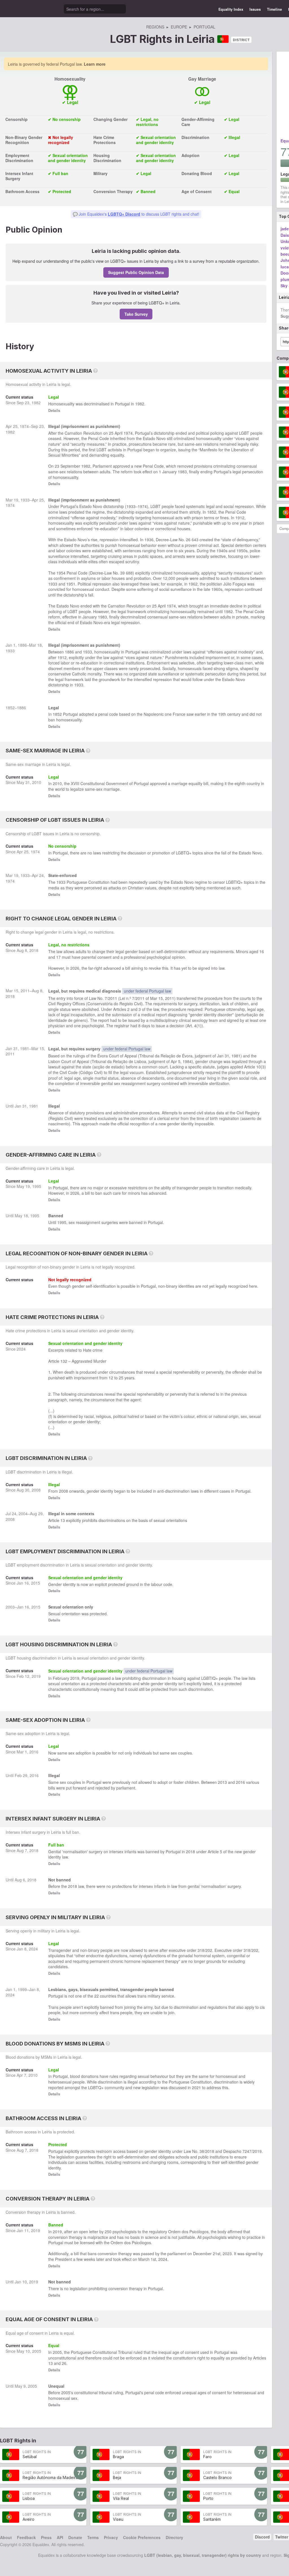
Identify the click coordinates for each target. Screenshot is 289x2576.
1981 (25, 1048)
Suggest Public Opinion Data (136, 272)
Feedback (26, 2537)
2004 (23, 1514)
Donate (75, 2537)
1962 (193, 584)
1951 (71, 584)
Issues (255, 9)
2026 (75, 968)
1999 (22, 1989)
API (60, 2537)
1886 (22, 645)
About (6, 2537)
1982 (36, 403)
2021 (196, 2087)
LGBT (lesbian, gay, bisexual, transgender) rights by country (203, 2555)
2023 (227, 2254)
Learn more (95, 64)
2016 (34, 1752)
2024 (21, 1349)
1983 (182, 472)
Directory (174, 2537)
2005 (37, 2351)
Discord (262, 2537)
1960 (216, 589)
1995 (37, 1186)
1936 (149, 540)
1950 (241, 551)
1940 (221, 551)
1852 (212, 512)
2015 (36, 1583)
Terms (93, 2537)
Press (46, 2537)
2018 (34, 950)
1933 (25, 500)
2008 (36, 1490)
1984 (187, 1061)
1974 (24, 426)
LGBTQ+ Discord (124, 214)
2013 (222, 1782)
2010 (37, 782)
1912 (240, 518)
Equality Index (231, 9)
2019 (36, 1676)
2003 (10, 1607)
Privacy (111, 2537)
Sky (284, 286)
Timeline (274, 9)
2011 (25, 991)
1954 (61, 573)
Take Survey (136, 314)
